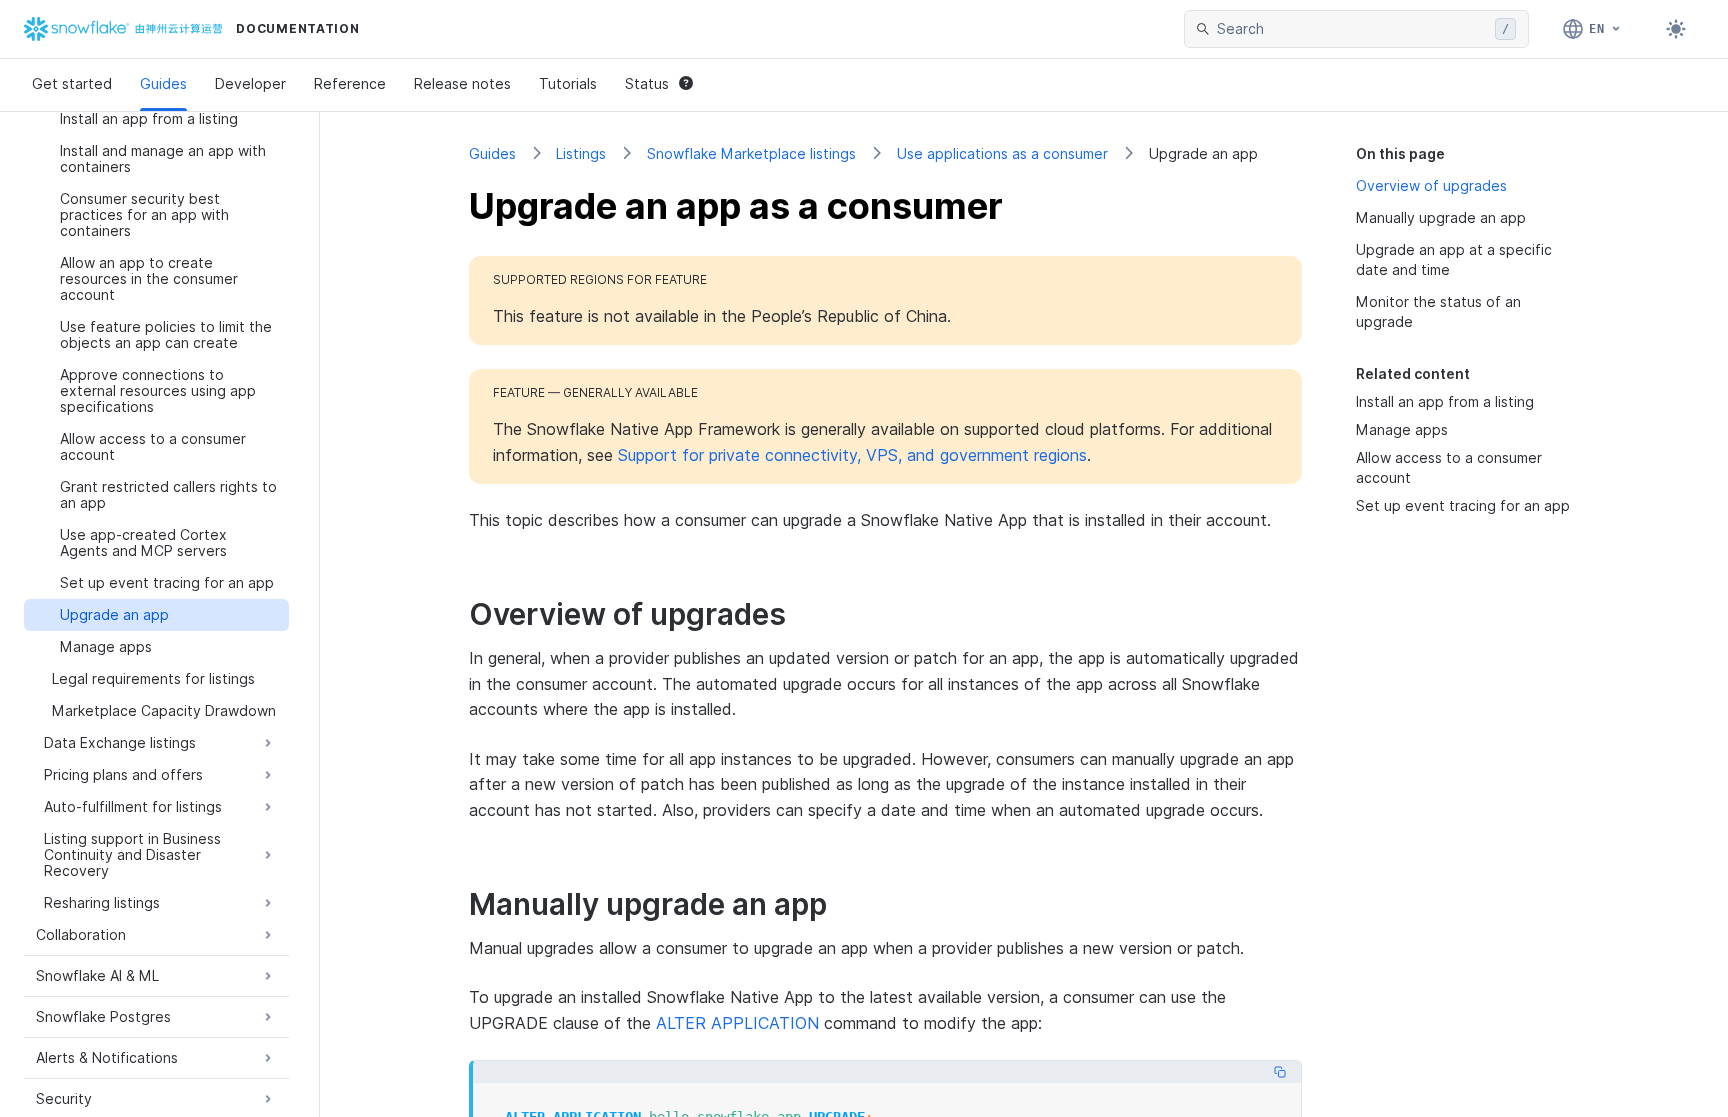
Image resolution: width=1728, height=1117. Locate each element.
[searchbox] (1352, 29)
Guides (163, 83)
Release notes (462, 83)
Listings (581, 153)
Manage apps (1402, 429)
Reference (350, 83)
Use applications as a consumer (1002, 153)
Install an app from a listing (1445, 401)
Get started (72, 83)
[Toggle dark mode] (1676, 29)
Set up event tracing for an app (1463, 505)
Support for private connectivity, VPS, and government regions (852, 455)
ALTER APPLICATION (737, 1023)
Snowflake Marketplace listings (751, 153)
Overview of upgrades (1431, 185)
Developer (250, 83)
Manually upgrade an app (1441, 217)
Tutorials (568, 83)
